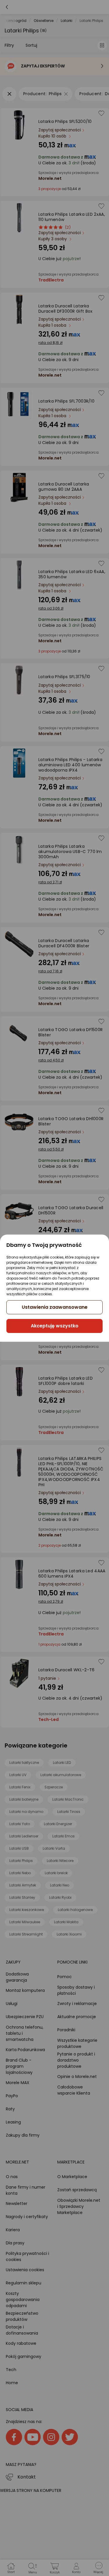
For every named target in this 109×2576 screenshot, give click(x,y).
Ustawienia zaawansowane (55, 1307)
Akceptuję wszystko (55, 1326)
